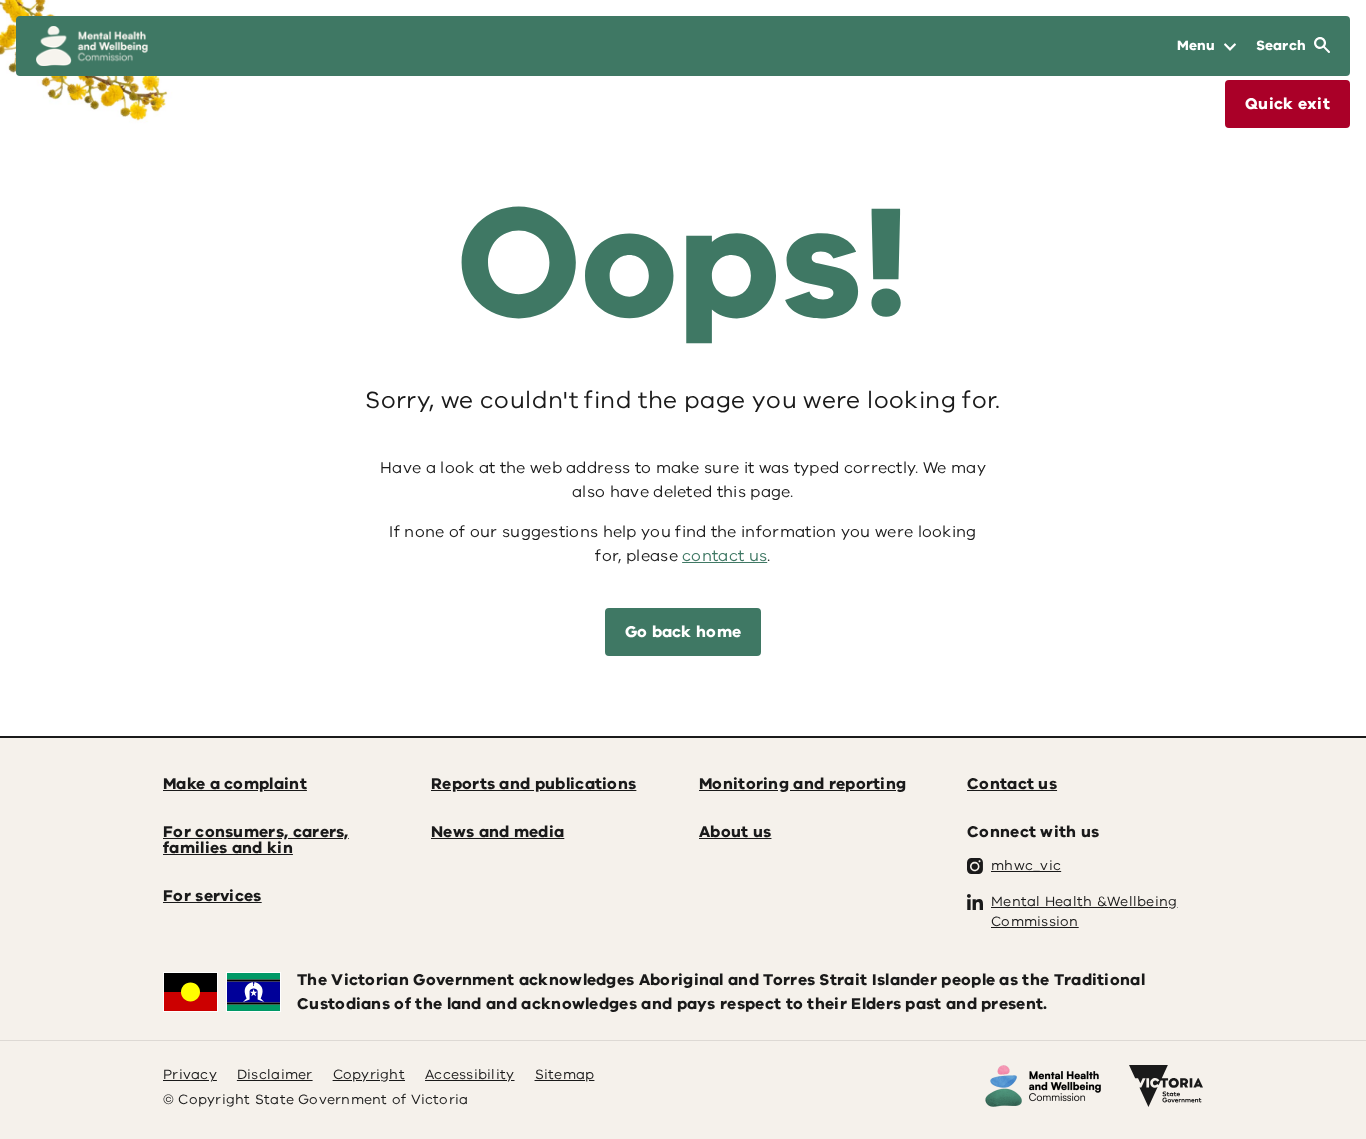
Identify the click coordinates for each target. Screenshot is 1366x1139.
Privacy (190, 1074)
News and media (497, 832)
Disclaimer (275, 1074)
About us (735, 832)
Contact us (1012, 784)
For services (212, 896)
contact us (724, 556)
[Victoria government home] (1166, 1086)
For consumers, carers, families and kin (256, 840)
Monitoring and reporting (802, 784)
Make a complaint (235, 784)
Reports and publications (533, 784)
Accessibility (470, 1074)
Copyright (369, 1074)
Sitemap (565, 1074)
